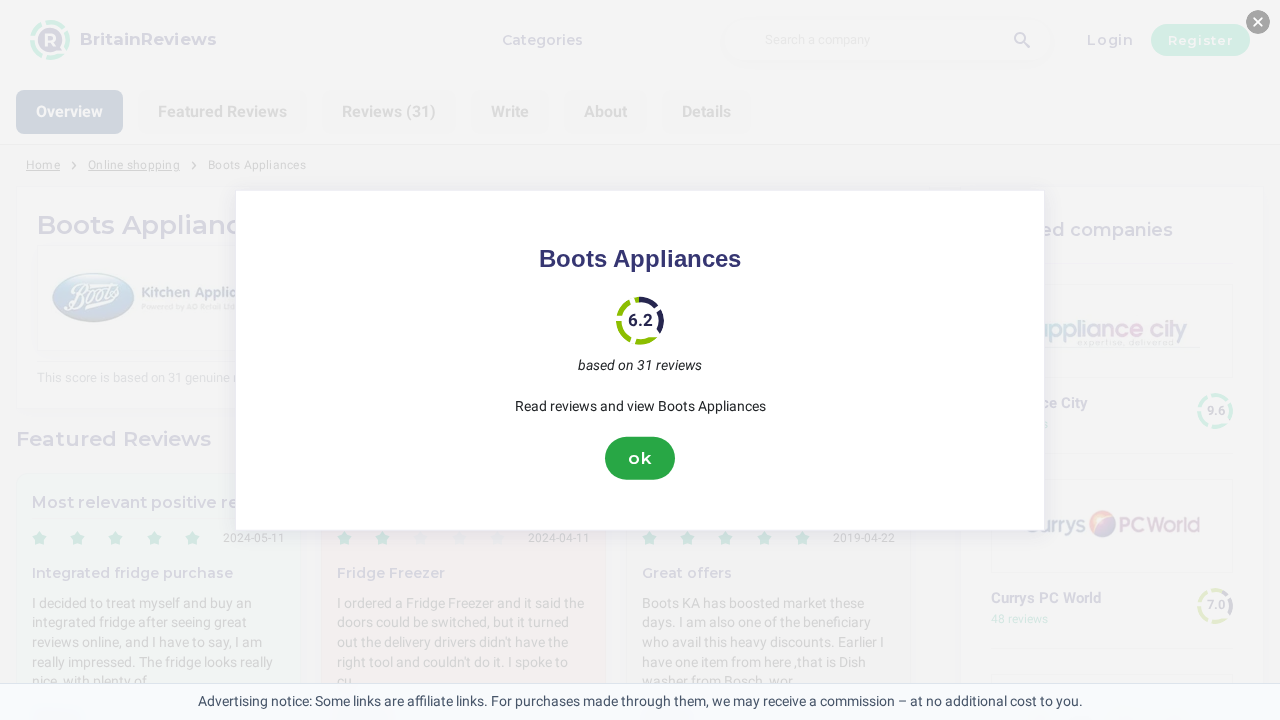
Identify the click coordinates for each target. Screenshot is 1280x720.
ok (640, 458)
